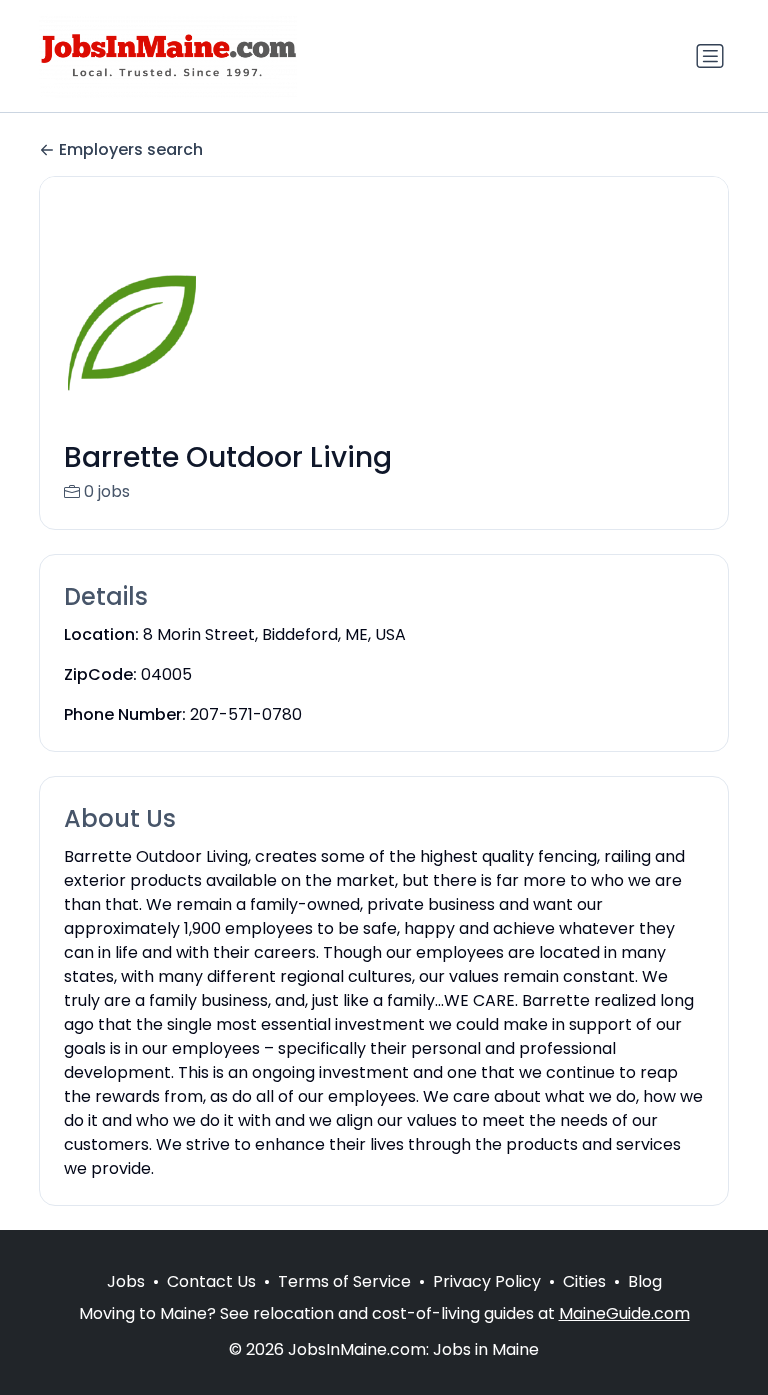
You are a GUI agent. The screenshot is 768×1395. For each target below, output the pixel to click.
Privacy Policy (487, 1281)
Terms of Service (344, 1281)
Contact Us (211, 1281)
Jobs (126, 1281)
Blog (645, 1281)
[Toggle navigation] (710, 56)
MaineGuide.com (624, 1313)
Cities (584, 1281)
